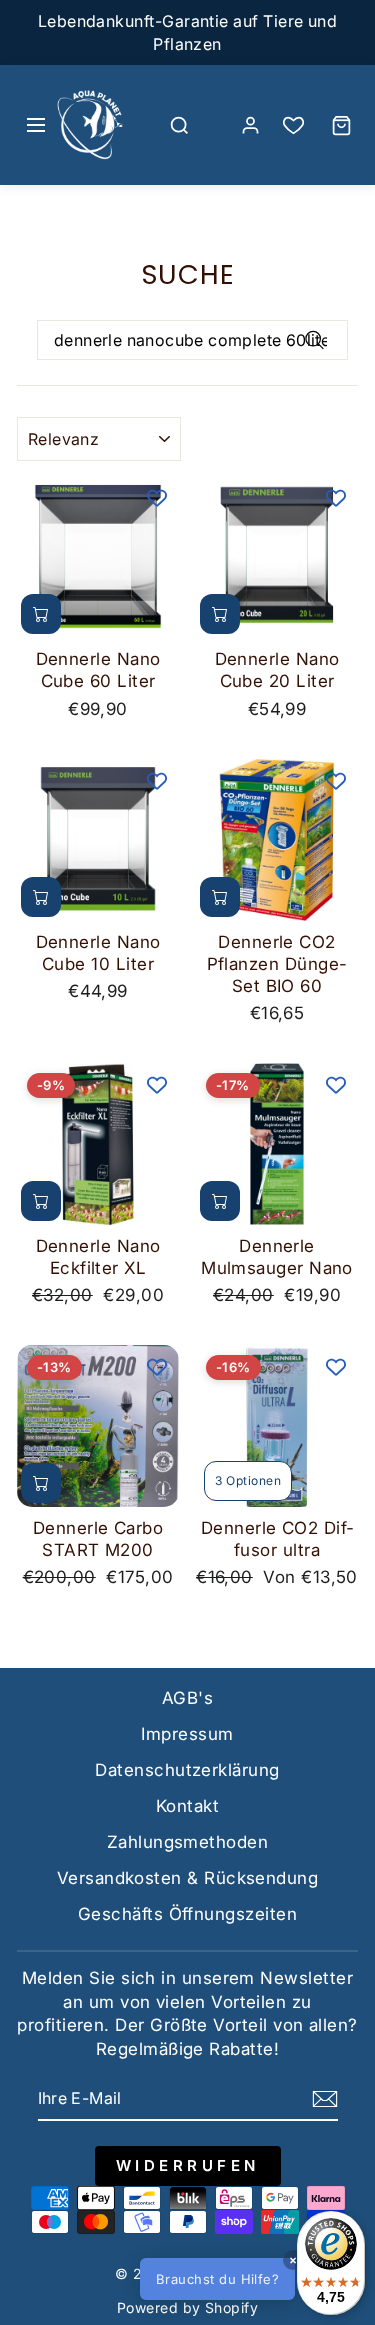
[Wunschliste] (293, 125)
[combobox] (192, 340)
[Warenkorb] (341, 125)
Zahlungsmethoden (187, 1842)
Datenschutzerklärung (187, 1770)
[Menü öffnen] (36, 125)
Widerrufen (188, 2165)
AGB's (187, 1698)
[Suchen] (179, 125)
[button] (249, 2279)
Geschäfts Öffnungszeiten (187, 1914)
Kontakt (187, 1806)
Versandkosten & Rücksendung (187, 1878)
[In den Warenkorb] (41, 614)
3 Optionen (248, 1480)
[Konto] (250, 125)
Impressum (187, 1734)
